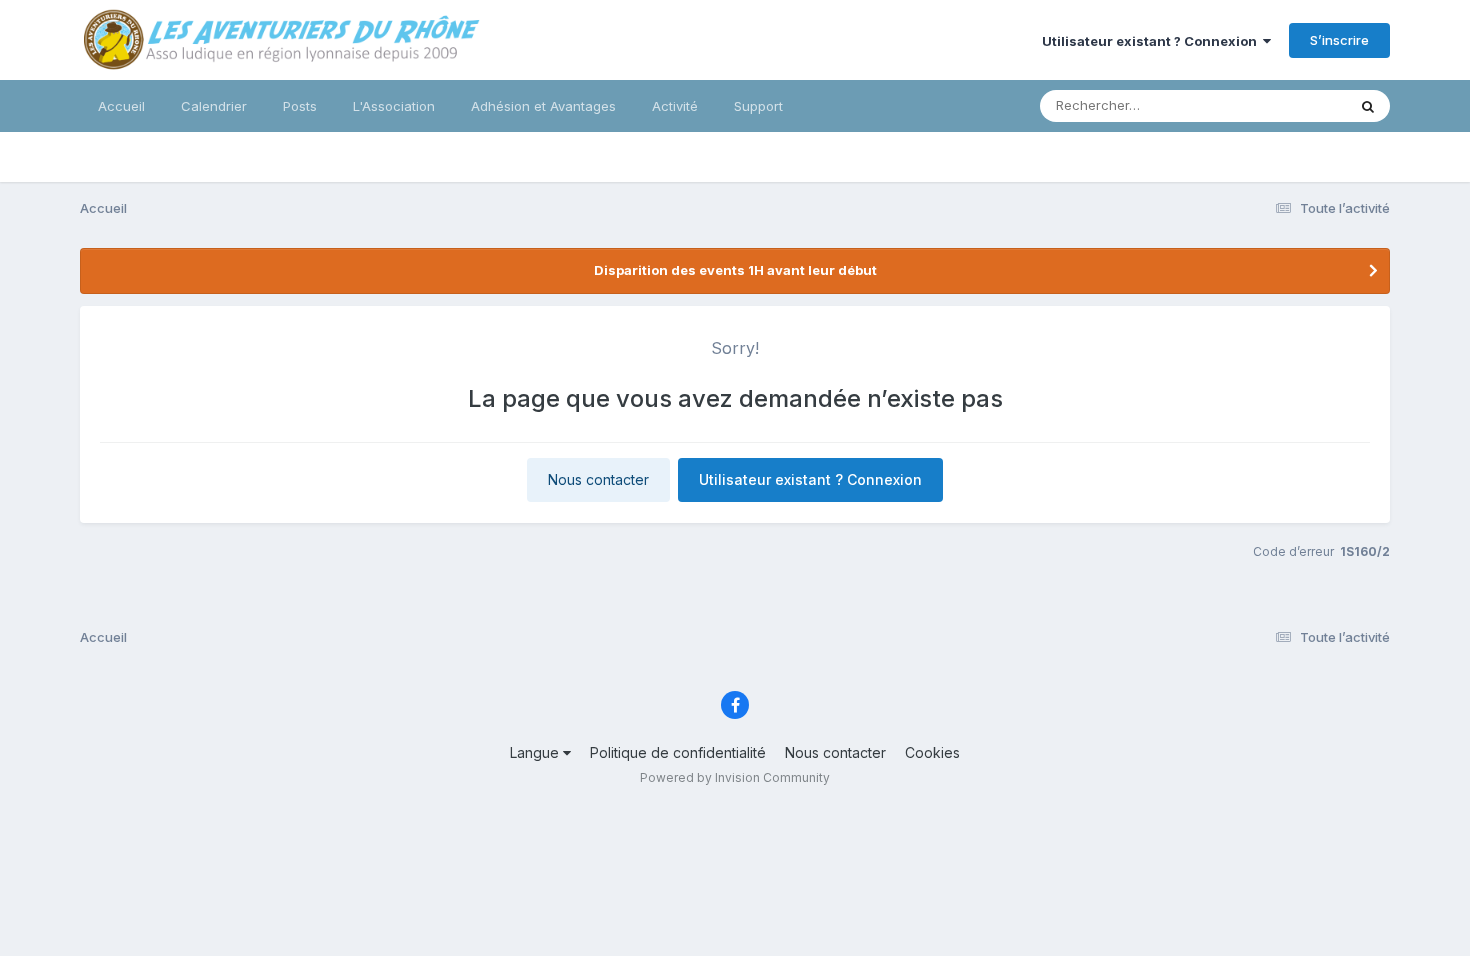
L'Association (394, 106)
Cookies (932, 752)
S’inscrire (1339, 40)
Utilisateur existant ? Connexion (1152, 41)
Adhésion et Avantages (543, 106)
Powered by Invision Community (735, 777)
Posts (300, 106)
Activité (675, 106)
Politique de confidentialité (678, 752)
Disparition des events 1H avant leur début (735, 270)
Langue (536, 752)
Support (758, 106)
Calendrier (214, 106)
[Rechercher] (1368, 106)
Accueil (121, 106)
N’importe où (1281, 105)
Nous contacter (598, 479)
